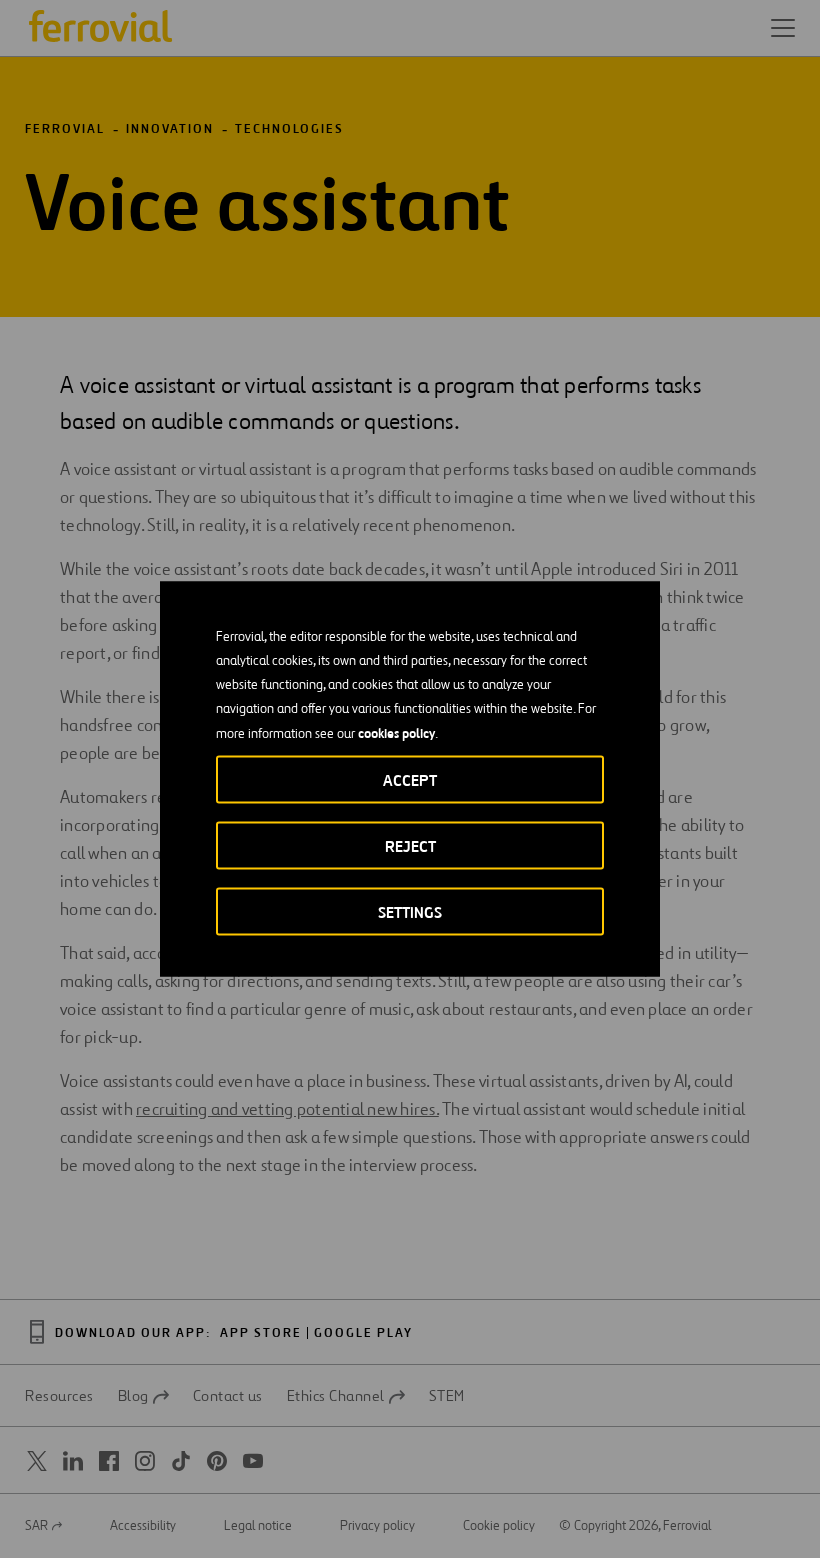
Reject (410, 846)
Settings (410, 912)
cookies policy (396, 733)
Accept (410, 780)
